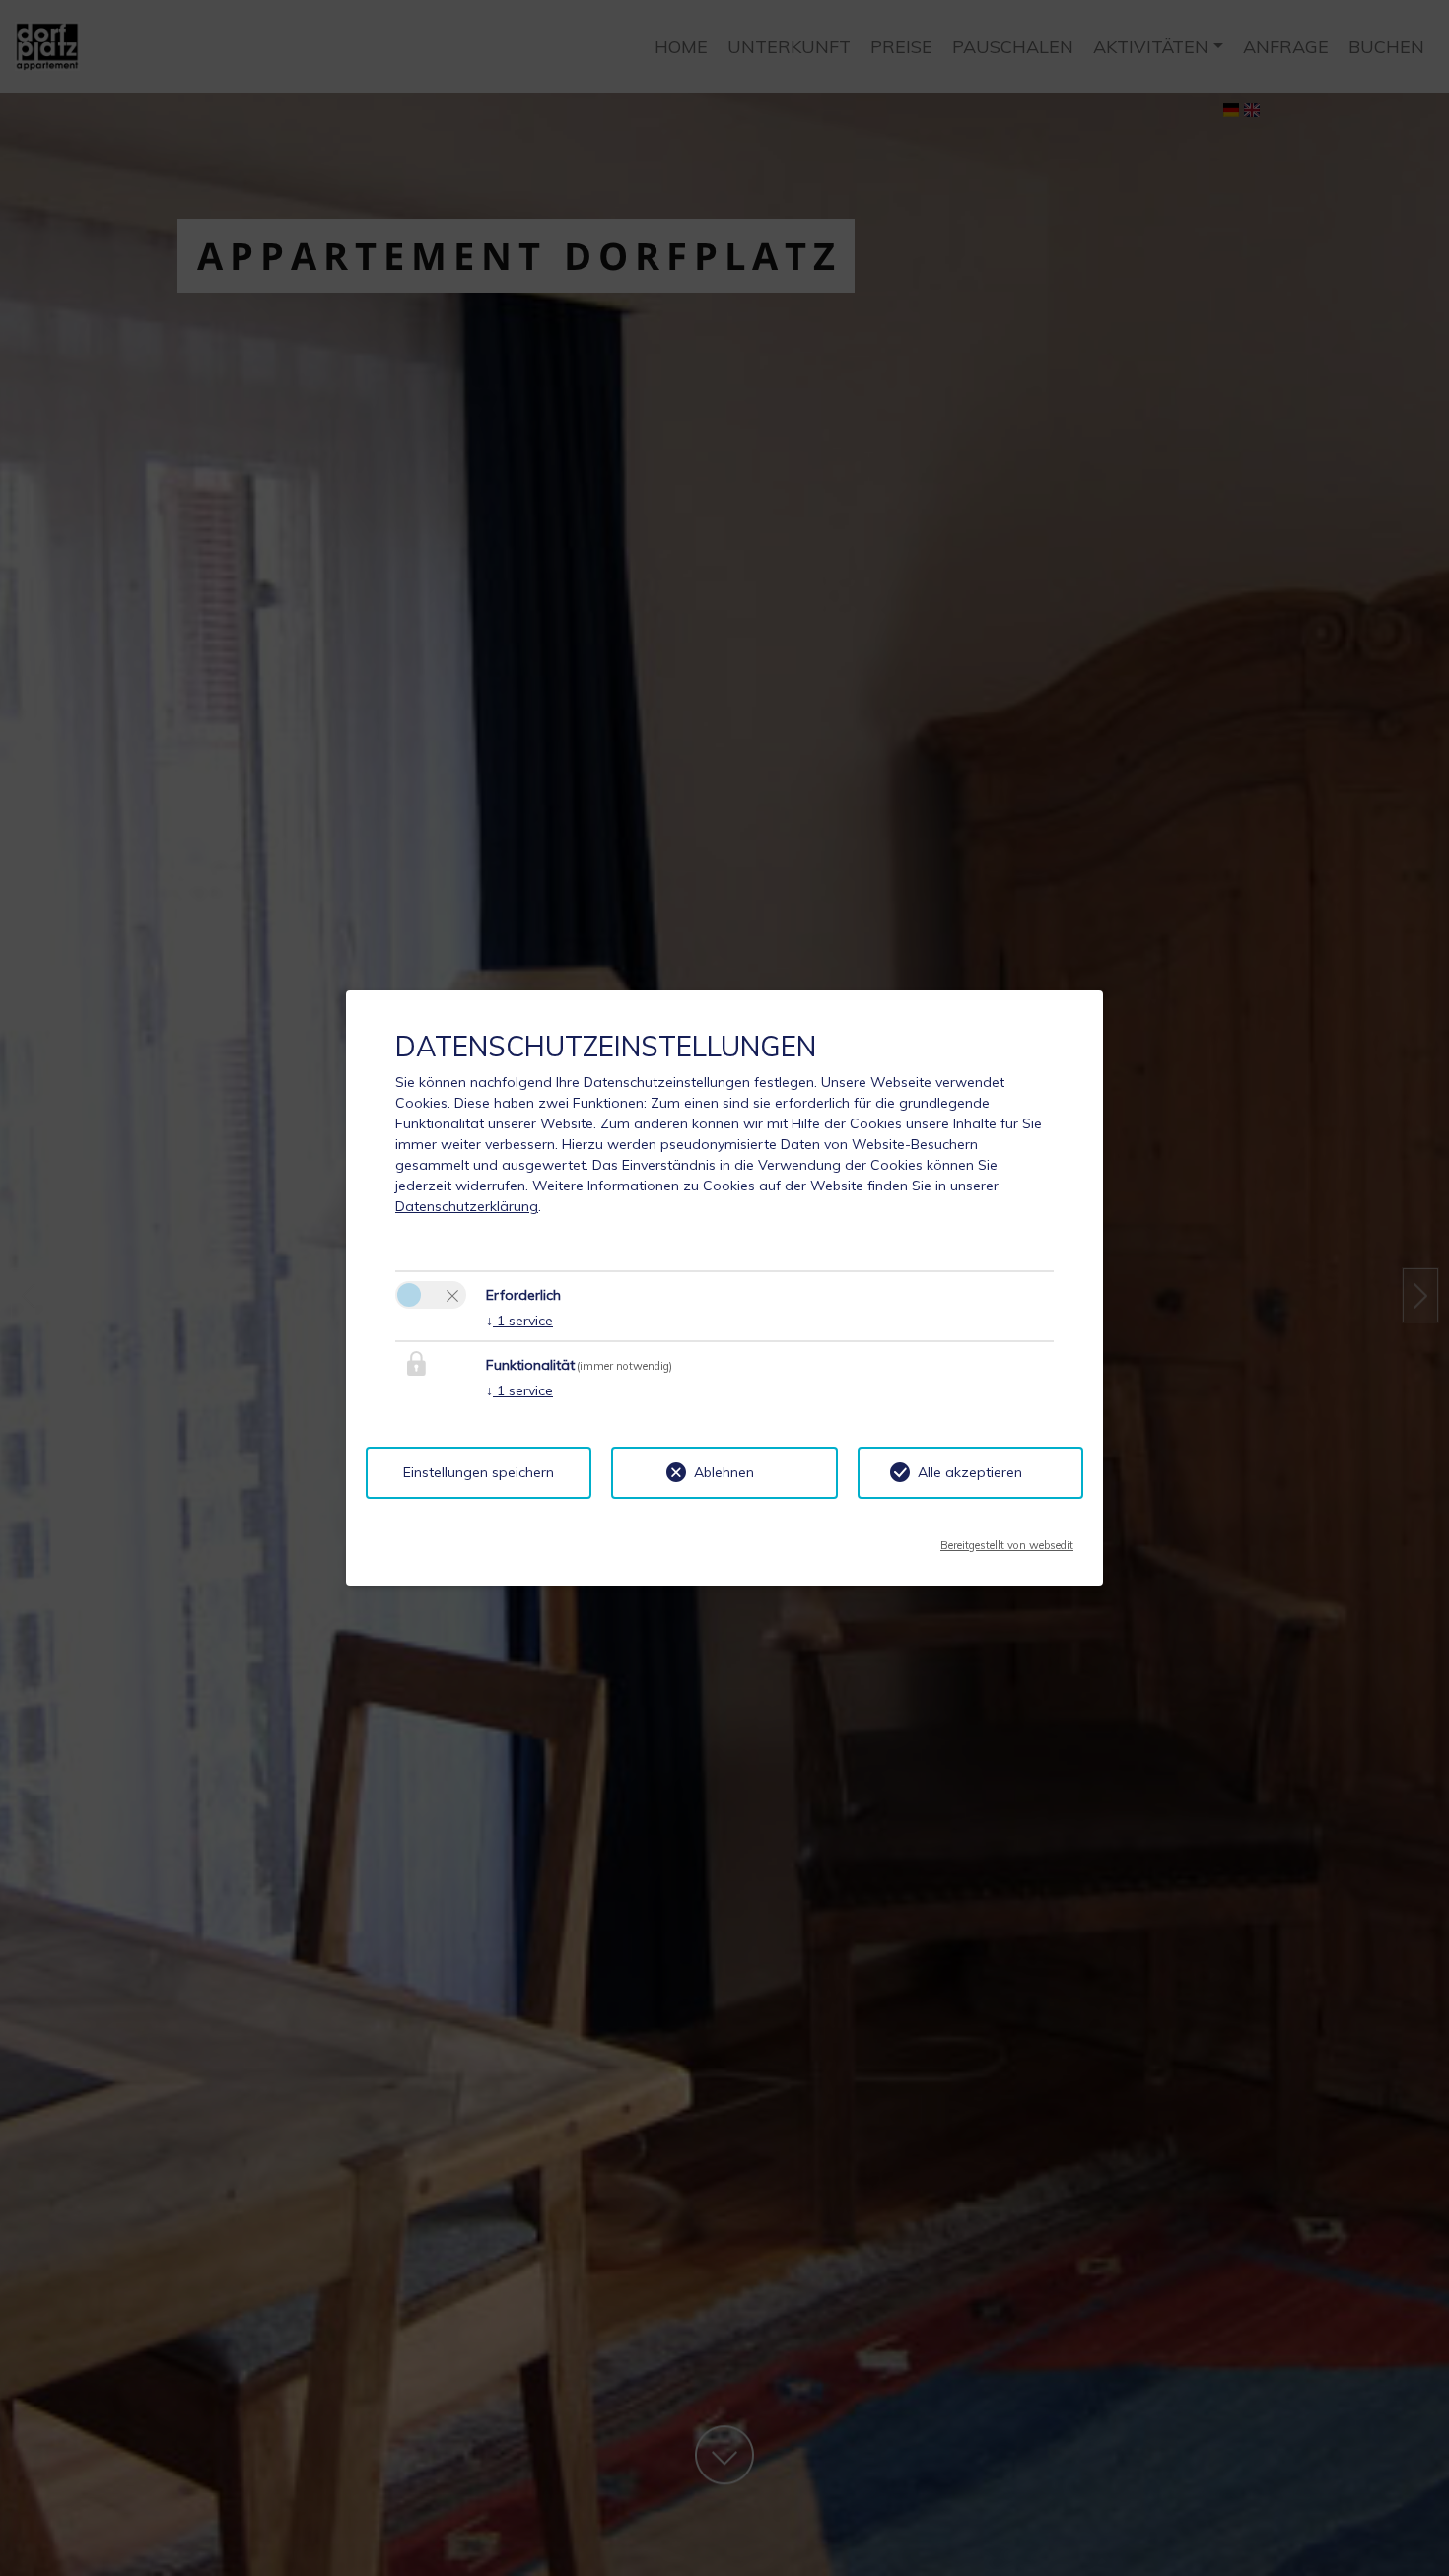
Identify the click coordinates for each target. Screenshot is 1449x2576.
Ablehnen (724, 1472)
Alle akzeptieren (970, 1472)
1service (519, 1321)
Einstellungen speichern (479, 1472)
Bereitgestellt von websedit (1007, 1539)
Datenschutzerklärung (467, 1206)
